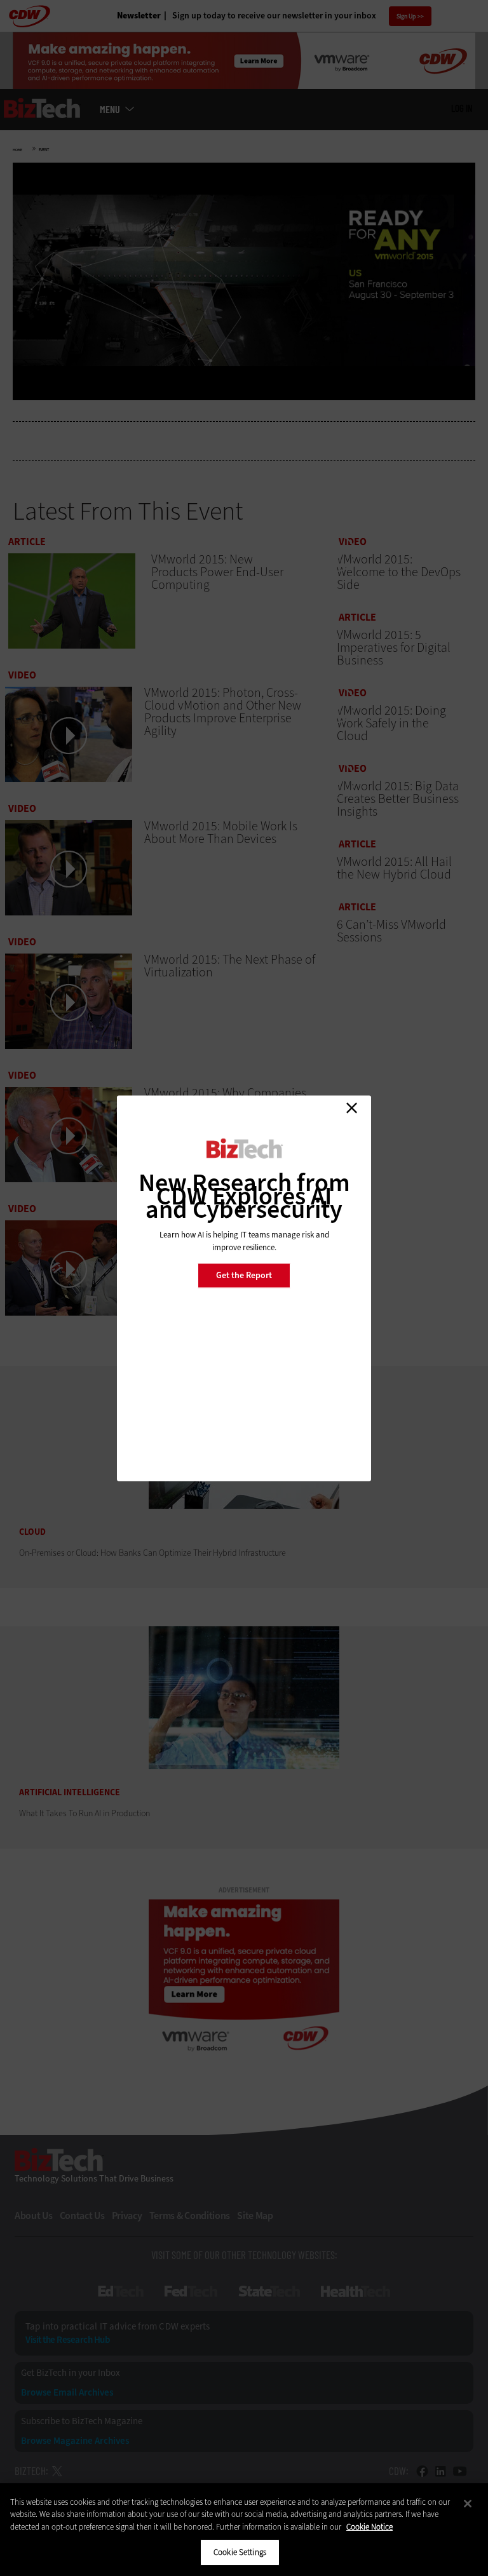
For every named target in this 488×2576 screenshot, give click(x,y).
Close (351, 1108)
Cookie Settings (240, 2552)
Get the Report (244, 1275)
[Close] (468, 2504)
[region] (244, 2530)
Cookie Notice (369, 2527)
